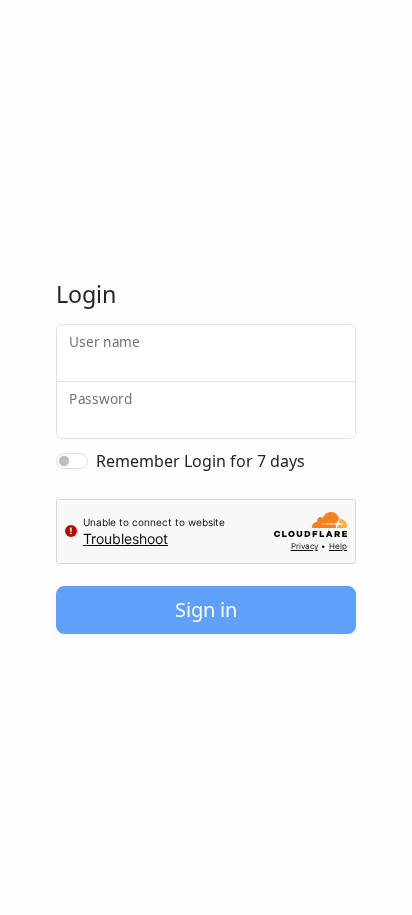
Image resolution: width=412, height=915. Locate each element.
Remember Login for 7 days (200, 461)
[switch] (72, 461)
